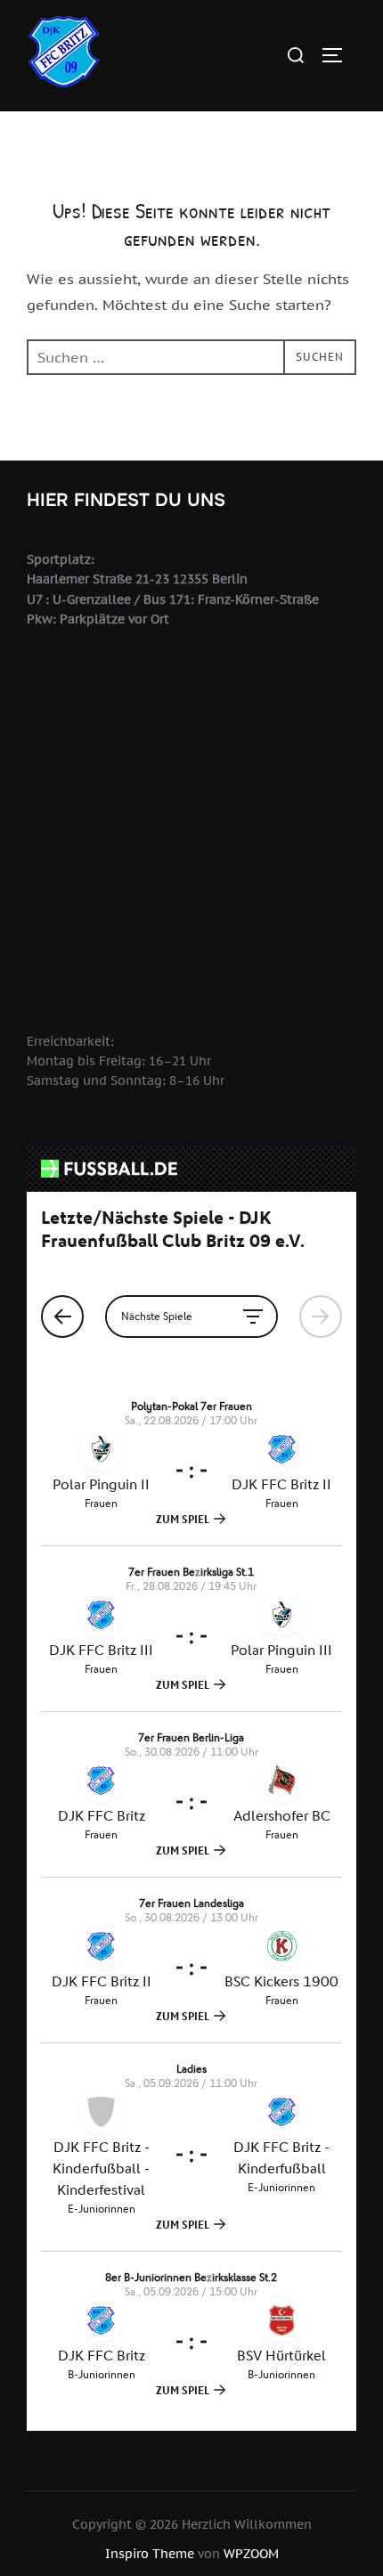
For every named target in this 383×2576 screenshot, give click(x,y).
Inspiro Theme (150, 2554)
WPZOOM (251, 2554)
